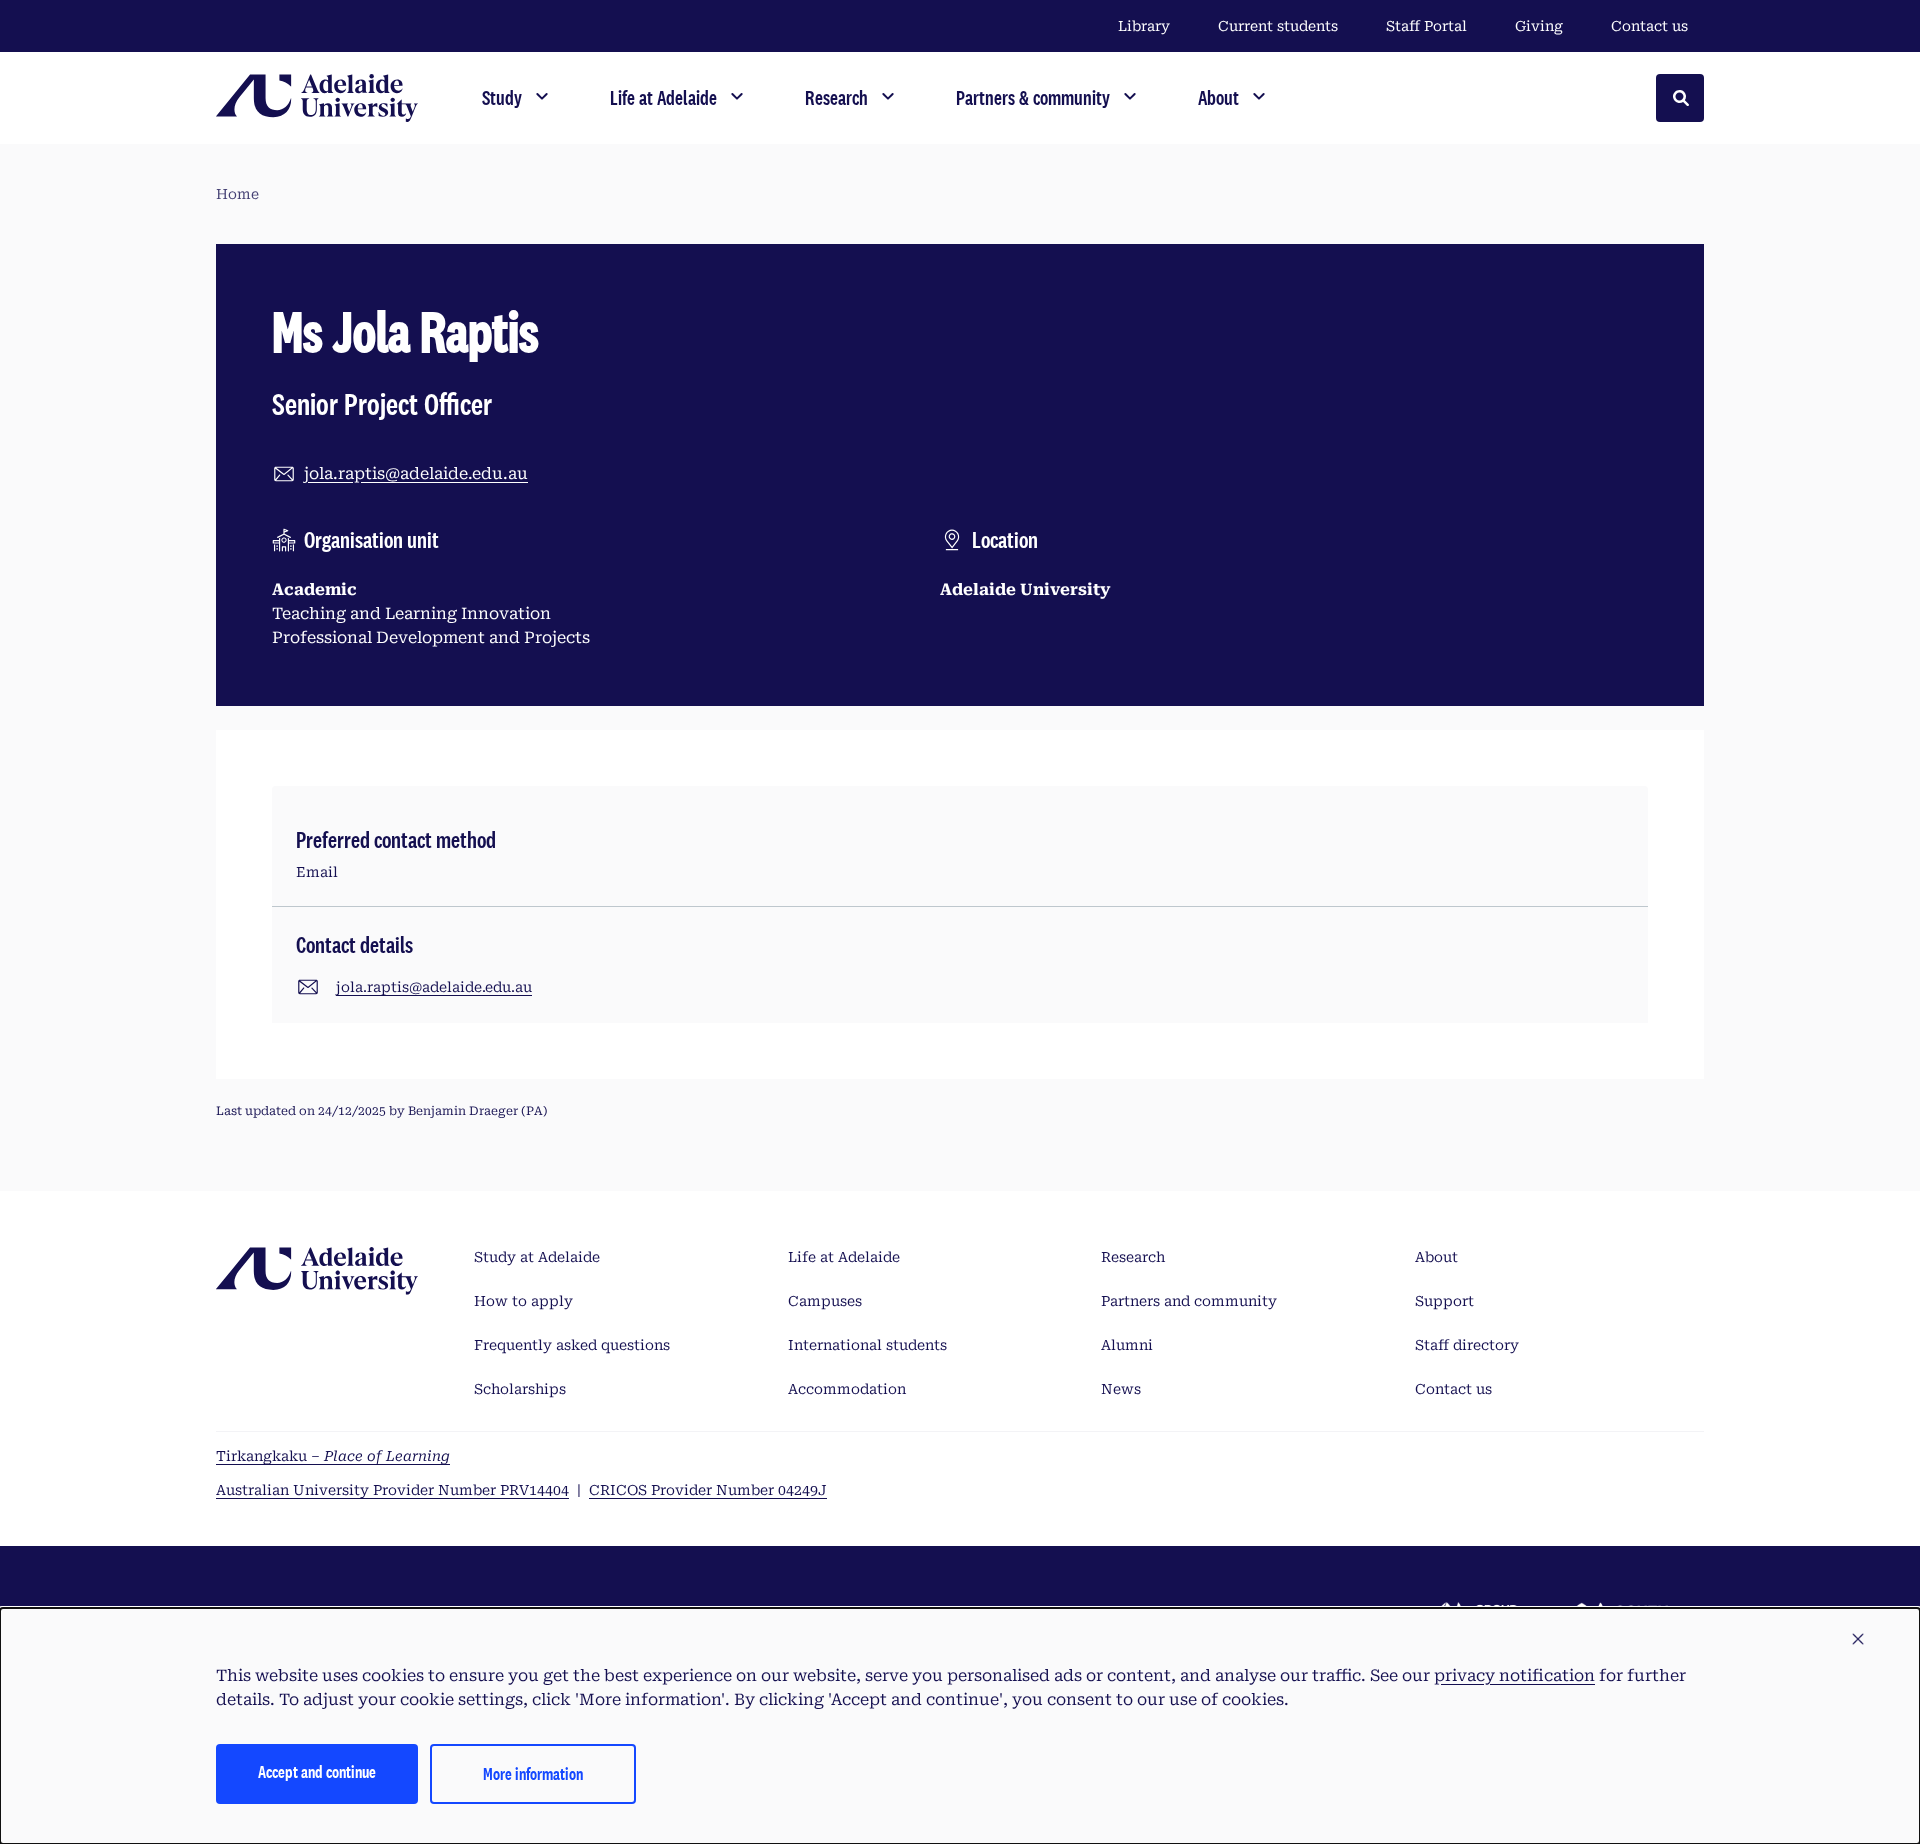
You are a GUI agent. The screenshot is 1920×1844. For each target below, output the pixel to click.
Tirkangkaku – (333, 1456)
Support (1444, 1301)
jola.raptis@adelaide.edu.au (416, 473)
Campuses (825, 1301)
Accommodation (847, 1389)
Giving (1539, 26)
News (1121, 1389)
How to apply (523, 1301)
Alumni (1127, 1345)
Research (1133, 1257)
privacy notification (1514, 1675)
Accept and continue (317, 1771)
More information (533, 1773)
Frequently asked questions (572, 1345)
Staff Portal (1426, 26)
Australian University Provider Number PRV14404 (392, 1490)
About (1436, 1257)
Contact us (1649, 26)
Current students (1278, 26)
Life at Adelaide (844, 1257)
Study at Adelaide (537, 1257)
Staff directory (1467, 1345)
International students (867, 1345)
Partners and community (1189, 1301)
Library (1144, 26)
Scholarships (520, 1389)
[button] (1858, 1640)
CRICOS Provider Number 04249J (708, 1490)
